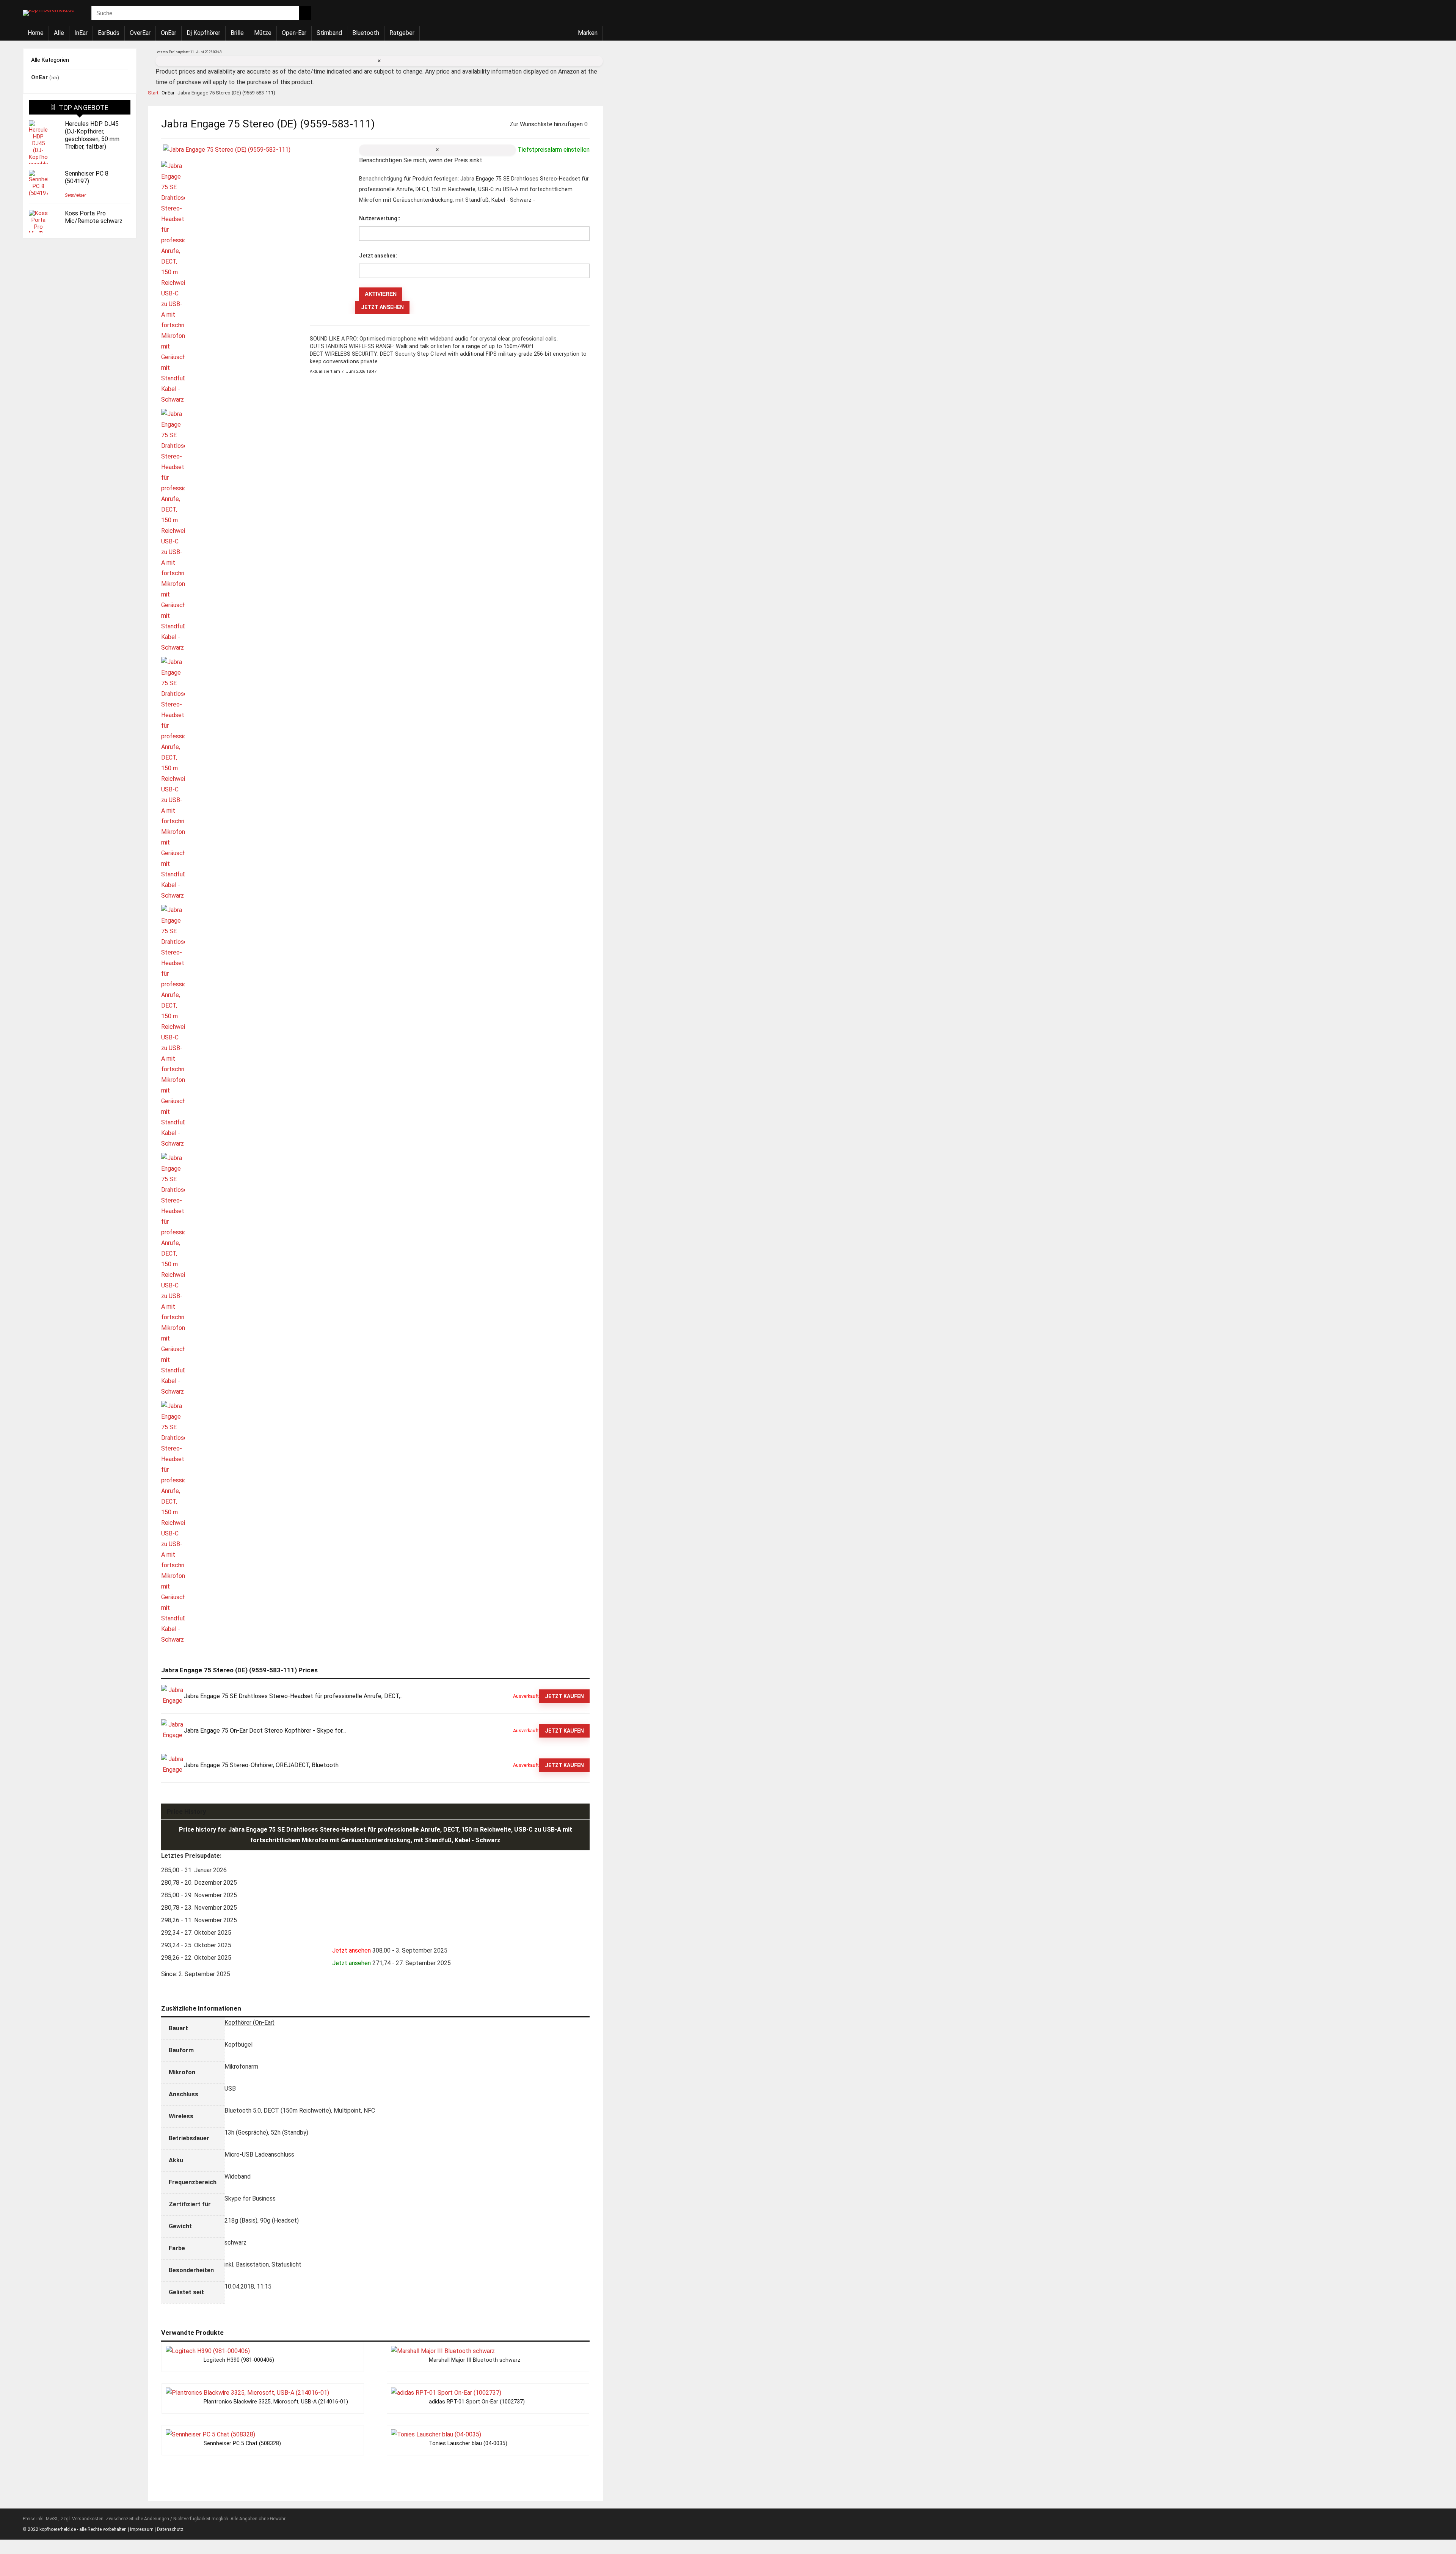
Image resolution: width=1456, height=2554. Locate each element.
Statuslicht (286, 2264)
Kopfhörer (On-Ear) (249, 2023)
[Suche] (305, 13)
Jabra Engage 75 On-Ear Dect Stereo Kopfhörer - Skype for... (265, 1731)
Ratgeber (402, 33)
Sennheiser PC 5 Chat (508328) (242, 2443)
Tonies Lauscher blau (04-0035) (468, 2443)
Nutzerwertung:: (380, 218)
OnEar (169, 33)
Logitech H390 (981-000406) (239, 2360)
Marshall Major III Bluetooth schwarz (475, 2360)
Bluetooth (366, 33)
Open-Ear (294, 33)
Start (153, 93)
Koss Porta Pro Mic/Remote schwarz (94, 217)
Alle (59, 33)
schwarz (235, 2242)
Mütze (263, 33)
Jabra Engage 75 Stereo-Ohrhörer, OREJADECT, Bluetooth (261, 1765)
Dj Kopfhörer (203, 33)
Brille (237, 33)
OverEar (140, 33)
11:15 (264, 2286)
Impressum (142, 2529)
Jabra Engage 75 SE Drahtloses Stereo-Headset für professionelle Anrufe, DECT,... (294, 1696)
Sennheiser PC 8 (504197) (87, 177)
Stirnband (329, 33)
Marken (588, 33)
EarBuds (109, 33)
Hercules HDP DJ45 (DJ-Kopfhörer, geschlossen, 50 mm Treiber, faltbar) (92, 135)
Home (36, 33)
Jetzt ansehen (382, 307)
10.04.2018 (239, 2286)
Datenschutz (170, 2529)
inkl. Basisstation (247, 2264)
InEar (81, 33)
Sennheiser (75, 195)
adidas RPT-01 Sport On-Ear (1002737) (477, 2402)
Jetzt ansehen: (378, 256)
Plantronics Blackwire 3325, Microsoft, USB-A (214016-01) (276, 2402)
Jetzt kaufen (564, 1696)
